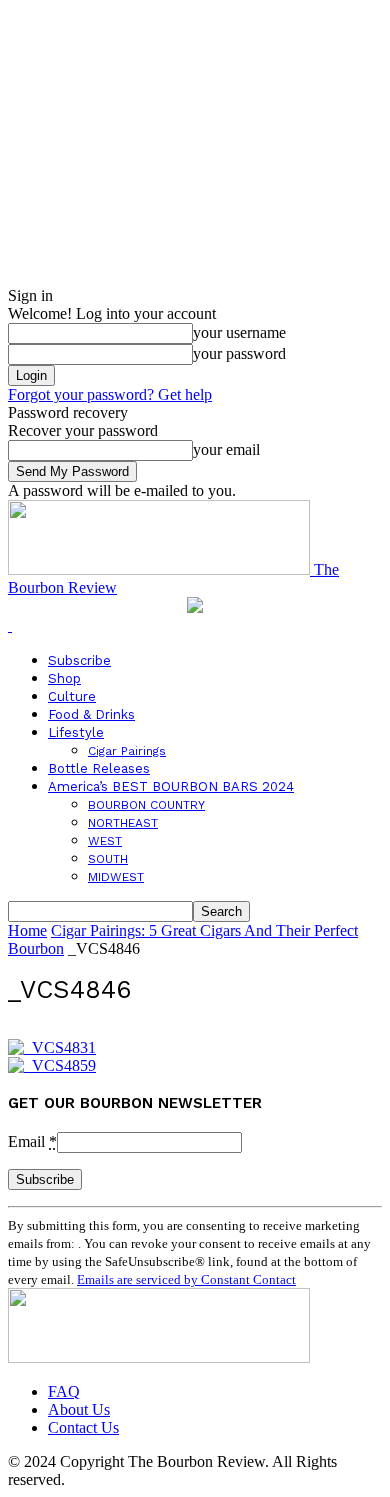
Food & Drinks (91, 714)
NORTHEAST (123, 823)
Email (32, 1141)
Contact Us (83, 1427)
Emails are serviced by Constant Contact (186, 1279)
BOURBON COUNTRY (146, 805)
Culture (72, 696)
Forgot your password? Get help (110, 394)
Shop (64, 678)
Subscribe (79, 660)
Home (27, 930)
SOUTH (108, 859)
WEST (105, 841)
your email (226, 449)
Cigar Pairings (127, 751)
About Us (79, 1409)
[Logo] (10, 625)
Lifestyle (76, 732)
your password (239, 353)
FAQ (64, 1391)
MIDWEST (116, 877)
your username (239, 332)
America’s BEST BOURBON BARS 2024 (171, 786)
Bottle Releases (99, 768)
